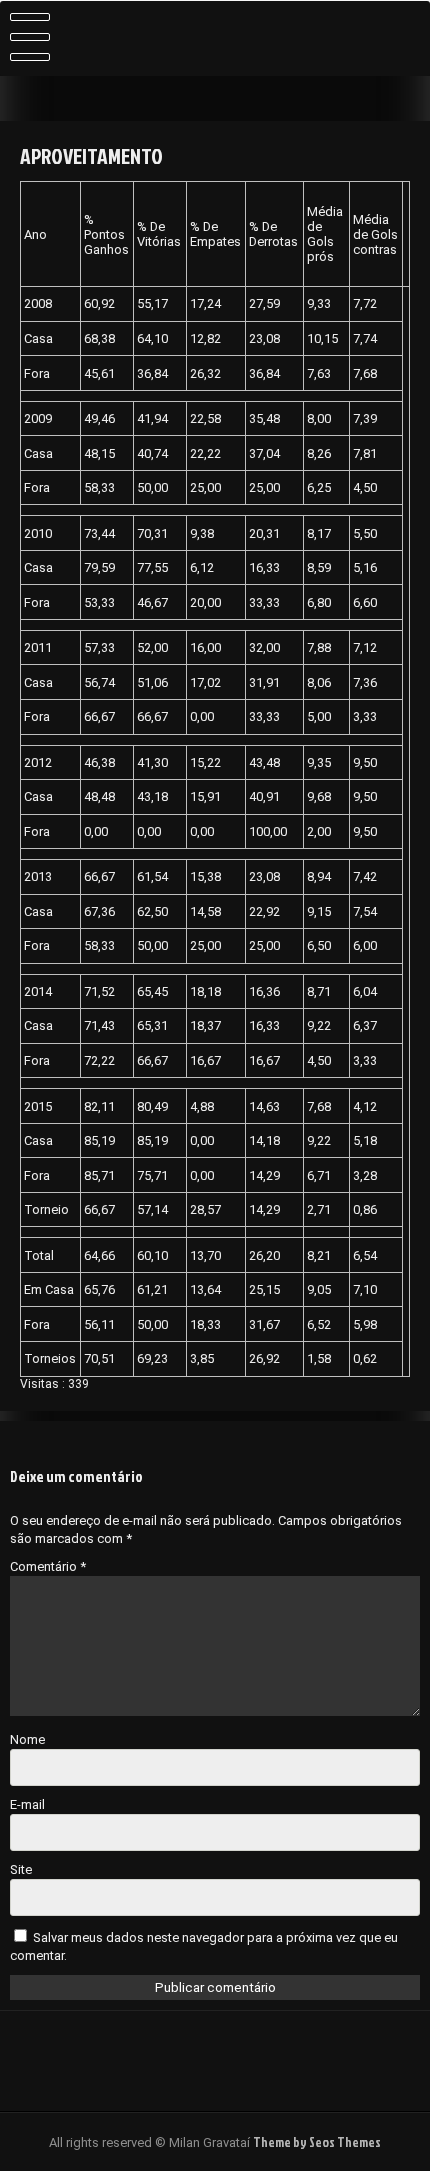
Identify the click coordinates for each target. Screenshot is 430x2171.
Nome (27, 1739)
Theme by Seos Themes (317, 2142)
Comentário (48, 1566)
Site (21, 1869)
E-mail (27, 1804)
